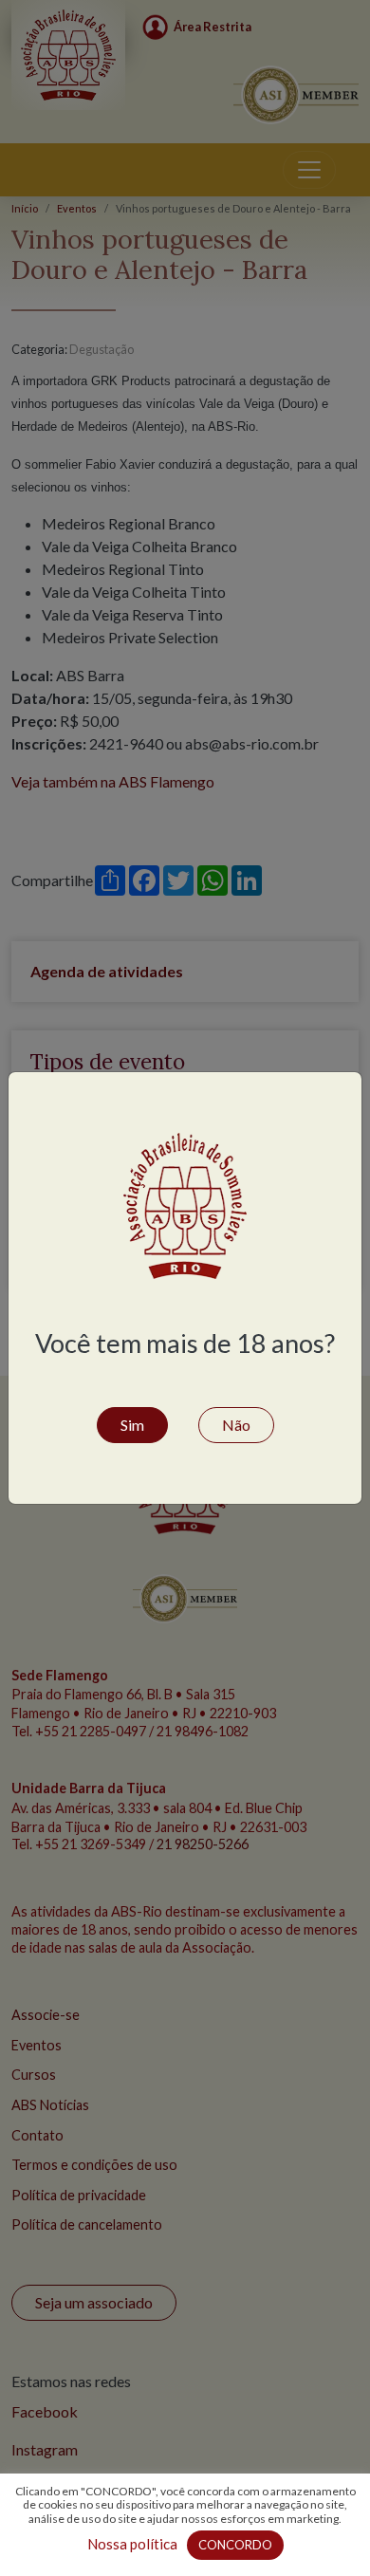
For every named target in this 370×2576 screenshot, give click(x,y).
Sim (132, 1425)
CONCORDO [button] (235, 2545)
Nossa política (132, 2544)
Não (236, 1425)
